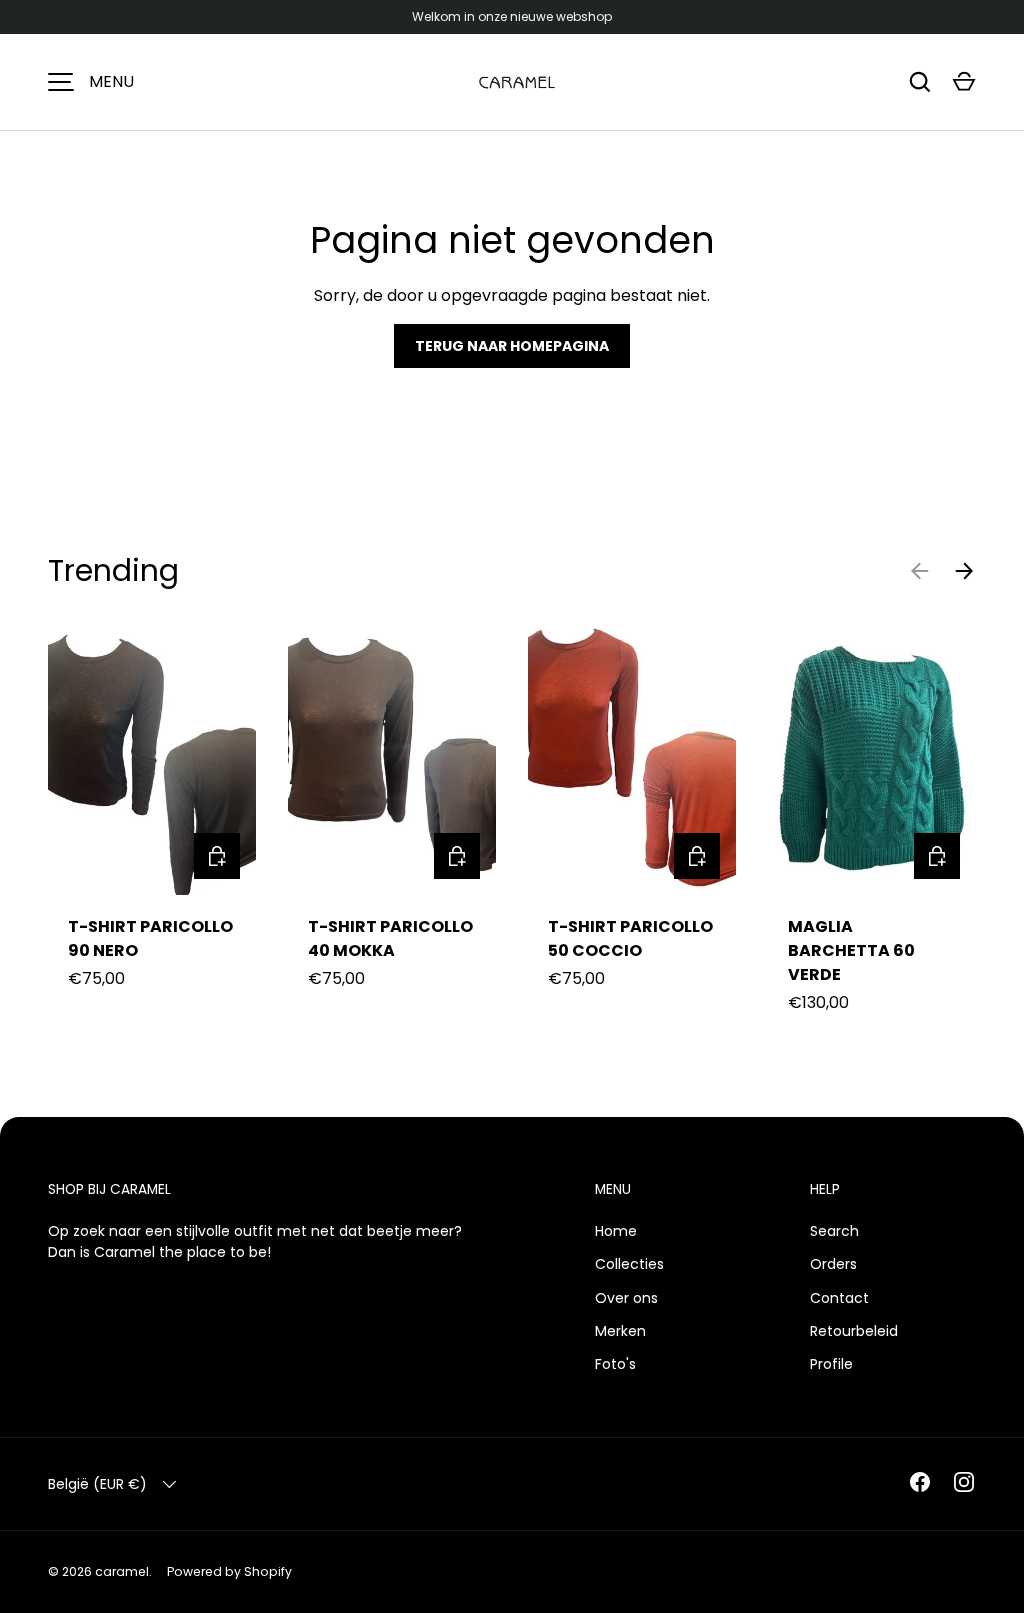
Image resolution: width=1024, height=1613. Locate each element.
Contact (839, 1298)
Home (616, 1231)
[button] (964, 82)
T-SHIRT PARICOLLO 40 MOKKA (390, 938)
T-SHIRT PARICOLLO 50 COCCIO (630, 938)
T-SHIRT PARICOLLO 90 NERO (150, 938)
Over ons (626, 1298)
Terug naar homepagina (512, 346)
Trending (113, 570)
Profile (831, 1364)
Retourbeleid (854, 1331)
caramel (122, 1571)
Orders (833, 1264)
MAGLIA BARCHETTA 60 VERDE (851, 950)
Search (834, 1231)
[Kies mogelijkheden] (217, 856)
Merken (620, 1331)
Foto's (615, 1364)
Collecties (629, 1264)
